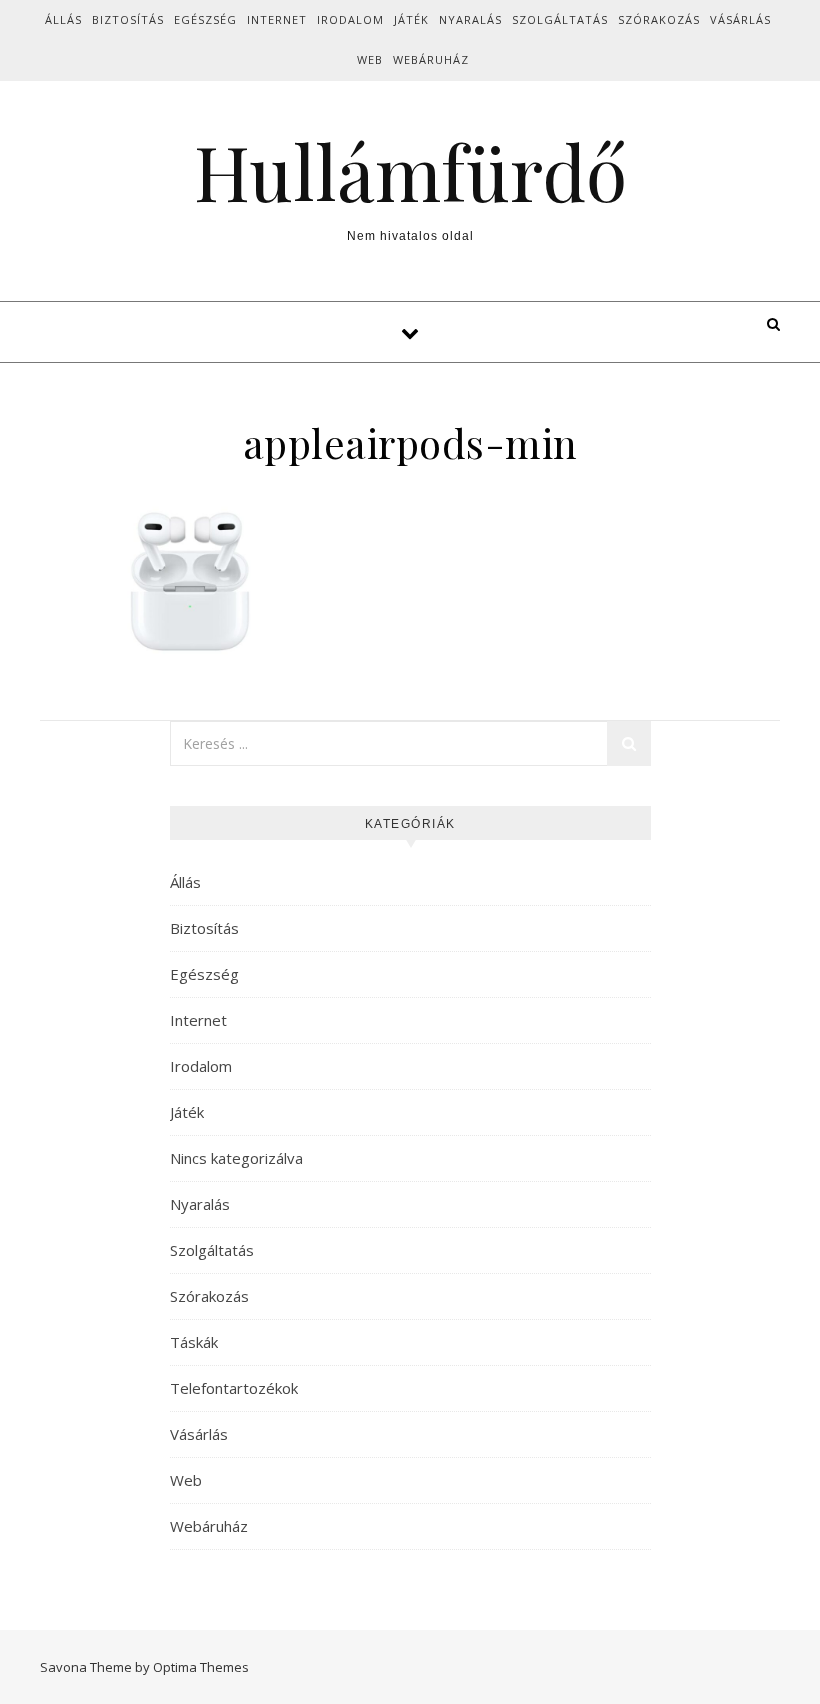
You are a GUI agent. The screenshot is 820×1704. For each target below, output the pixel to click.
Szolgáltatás (560, 19)
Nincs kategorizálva (236, 1158)
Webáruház (431, 59)
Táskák (194, 1342)
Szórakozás (659, 19)
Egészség (205, 19)
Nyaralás (470, 19)
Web (370, 59)
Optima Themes (201, 1667)
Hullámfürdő (410, 171)
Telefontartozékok (234, 1388)
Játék (411, 19)
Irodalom (350, 19)
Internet (277, 19)
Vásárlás (740, 19)
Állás (63, 19)
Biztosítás (128, 19)
